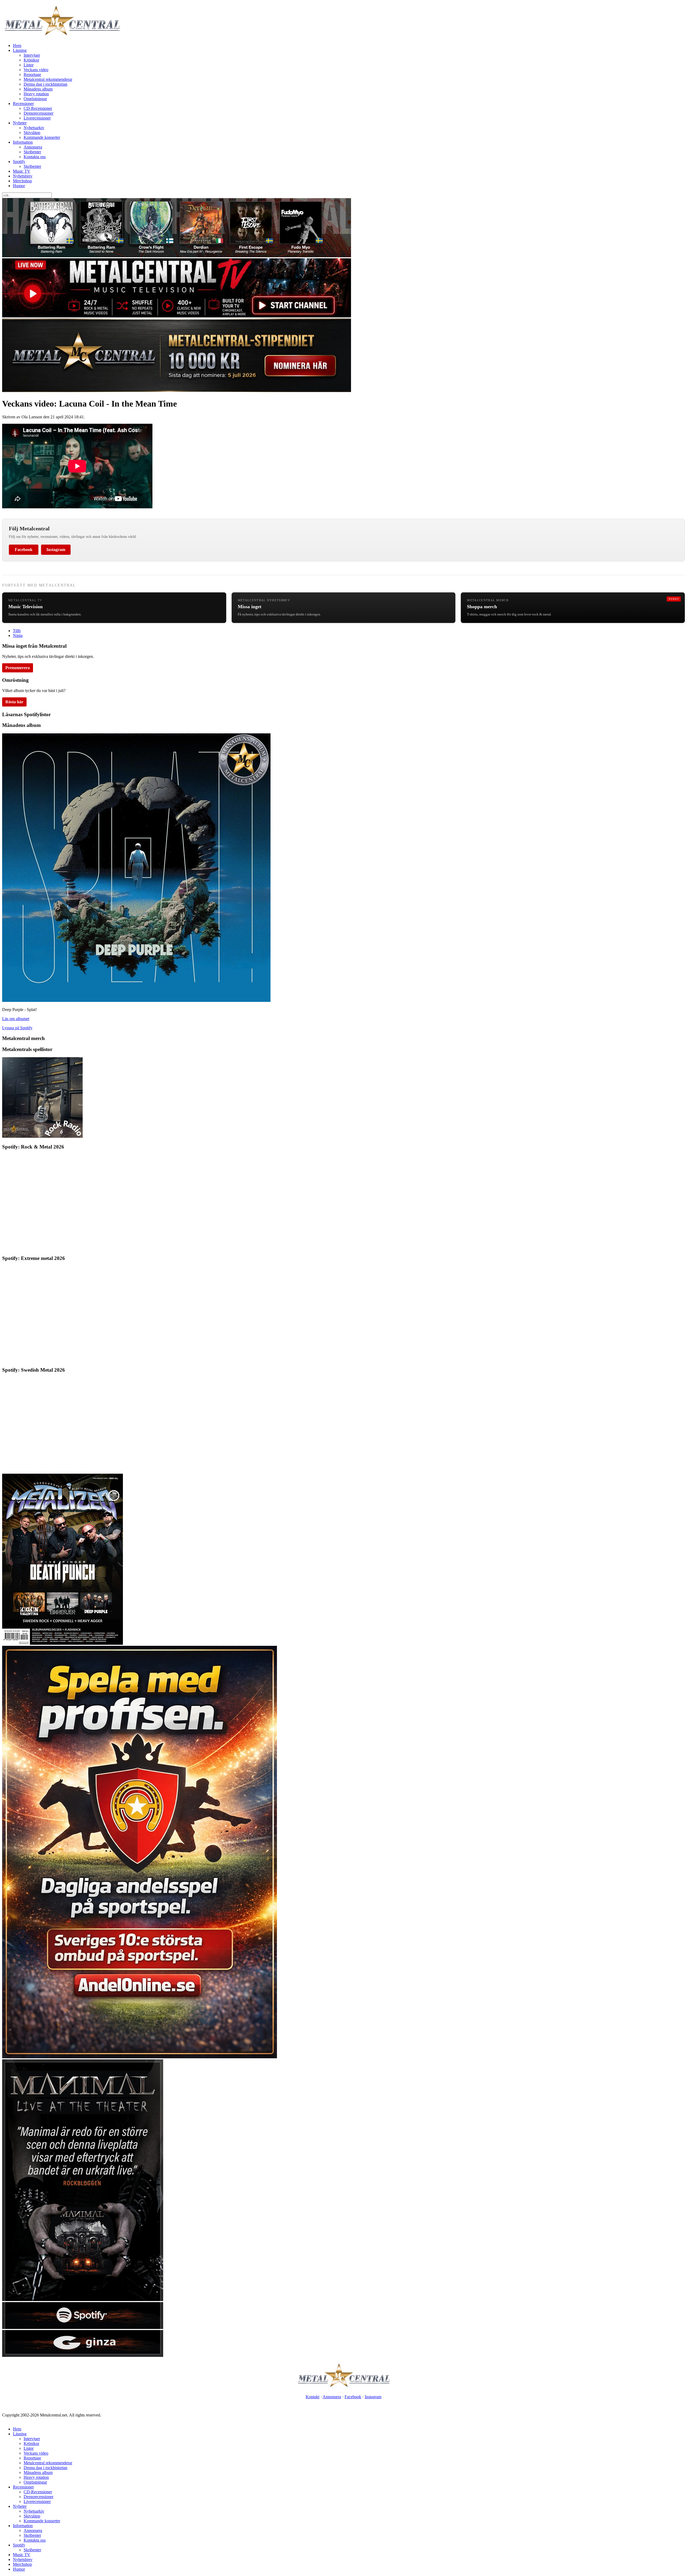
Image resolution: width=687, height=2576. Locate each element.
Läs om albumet (16, 1019)
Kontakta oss (35, 157)
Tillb (17, 631)
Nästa (18, 635)
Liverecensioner (37, 118)
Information (23, 142)
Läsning (20, 50)
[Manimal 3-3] (83, 2355)
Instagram (56, 550)
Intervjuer (32, 55)
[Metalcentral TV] (177, 316)
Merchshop (22, 181)
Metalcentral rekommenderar (48, 79)
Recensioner (23, 104)
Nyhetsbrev (23, 176)
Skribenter (32, 152)
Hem (17, 46)
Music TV (22, 171)
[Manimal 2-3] (83, 2327)
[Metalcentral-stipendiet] (177, 391)
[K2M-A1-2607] (177, 256)
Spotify (19, 162)
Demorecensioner (39, 113)
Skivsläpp (32, 133)
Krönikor (31, 60)
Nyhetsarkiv (34, 128)
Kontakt (313, 2397)
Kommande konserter (42, 137)
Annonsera (33, 147)
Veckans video (36, 70)
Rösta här (14, 702)
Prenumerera (18, 668)
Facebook (24, 550)
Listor (29, 65)
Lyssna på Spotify (17, 1028)
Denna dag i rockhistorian (45, 84)
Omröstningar (35, 99)
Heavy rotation (36, 94)
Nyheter (20, 123)
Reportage (32, 75)
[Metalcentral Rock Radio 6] (42, 1136)
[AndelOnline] (140, 2057)
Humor (19, 186)
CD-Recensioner (38, 108)
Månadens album (38, 89)
